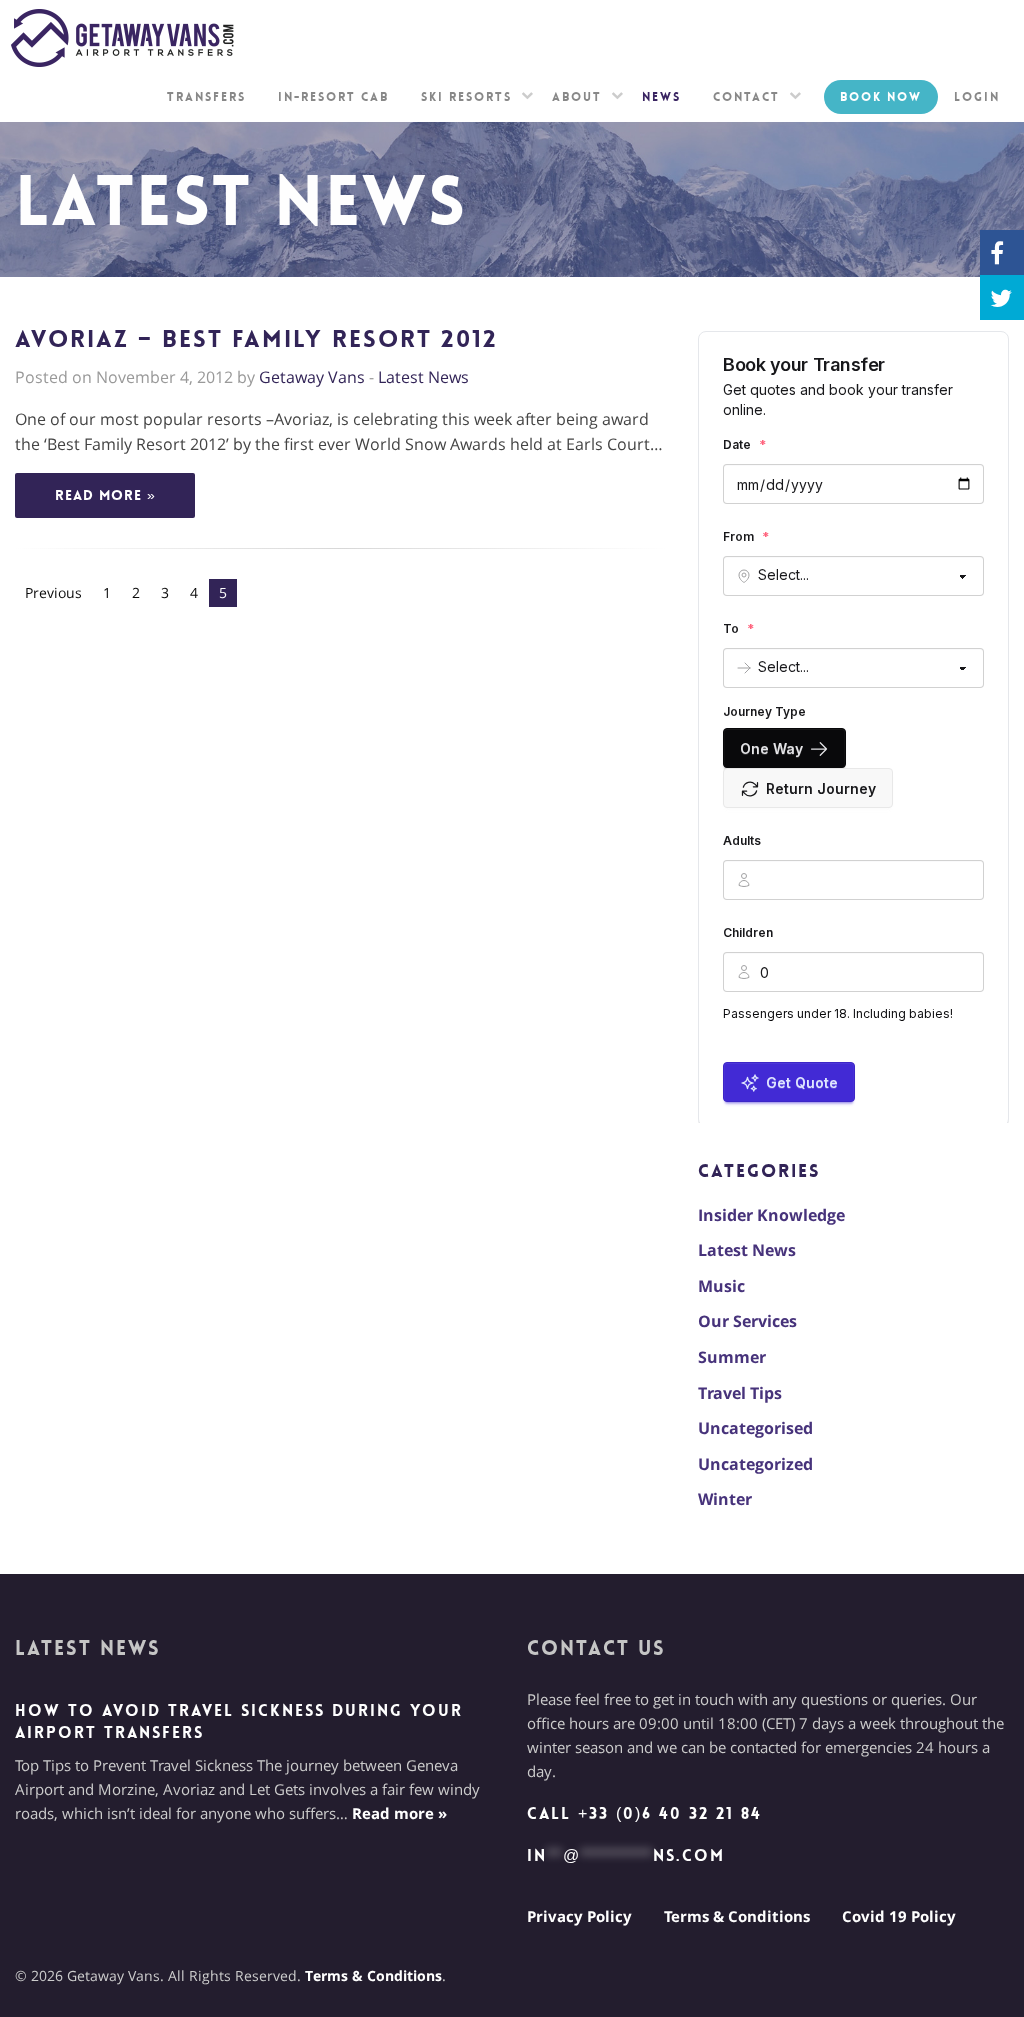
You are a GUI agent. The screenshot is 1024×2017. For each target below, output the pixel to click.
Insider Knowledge (771, 1215)
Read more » (105, 495)
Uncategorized (755, 1464)
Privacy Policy (579, 1916)
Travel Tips (740, 1393)
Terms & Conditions (737, 1916)
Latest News (423, 377)
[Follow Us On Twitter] (1002, 297)
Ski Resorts (466, 97)
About (577, 97)
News (661, 97)
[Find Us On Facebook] (1002, 252)
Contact (746, 97)
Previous (53, 592)
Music (721, 1286)
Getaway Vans (312, 377)
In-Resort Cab (333, 97)
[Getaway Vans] (125, 38)
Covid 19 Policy (899, 1916)
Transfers (206, 97)
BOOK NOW (881, 97)
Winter (725, 1499)
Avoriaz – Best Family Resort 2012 (256, 339)
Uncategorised (755, 1428)
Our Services (747, 1321)
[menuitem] (206, 97)
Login (977, 97)
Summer (732, 1357)
